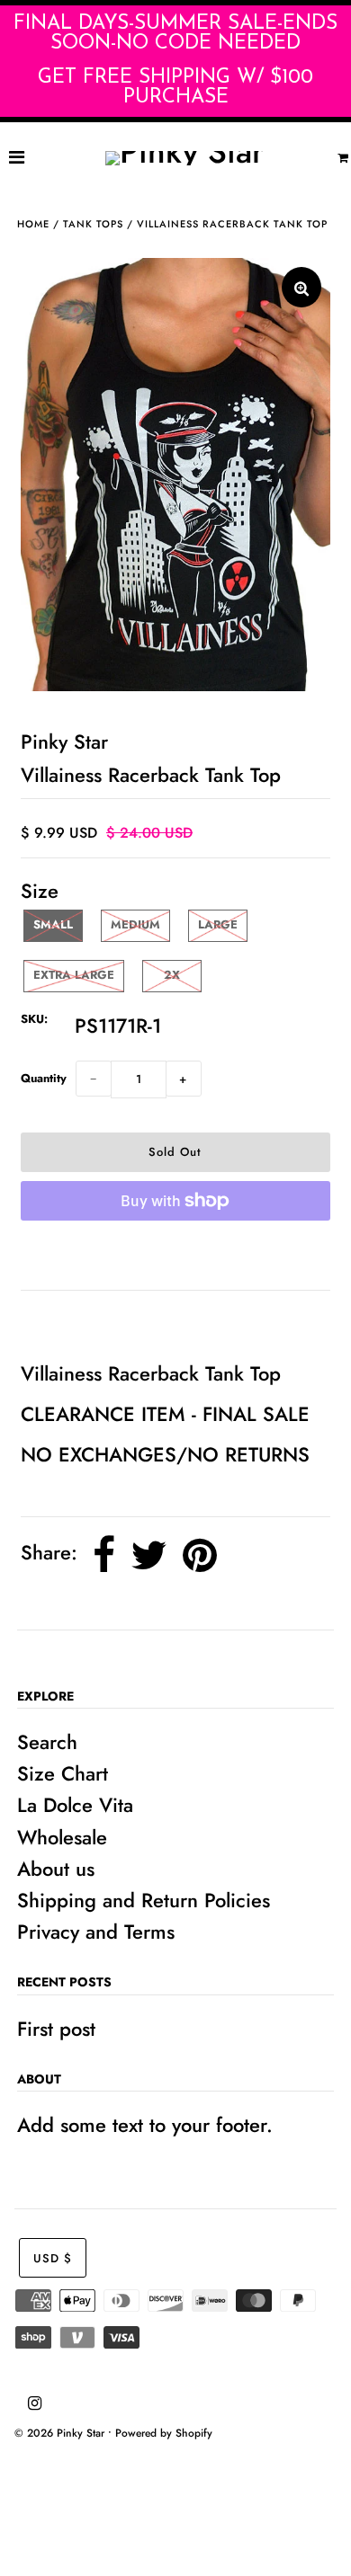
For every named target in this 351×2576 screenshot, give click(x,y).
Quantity (44, 1078)
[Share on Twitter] (149, 1555)
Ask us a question (106, 1324)
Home (33, 224)
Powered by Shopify (164, 2433)
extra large (74, 975)
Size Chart (63, 1773)
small (53, 924)
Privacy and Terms (96, 1932)
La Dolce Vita (75, 1805)
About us (56, 1869)
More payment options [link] (175, 1256)
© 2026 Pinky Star (59, 2433)
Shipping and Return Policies (144, 1900)
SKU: (34, 1019)
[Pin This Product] (200, 1555)
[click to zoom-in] (301, 287)
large (218, 924)
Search (47, 1742)
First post (56, 2029)
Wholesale (62, 1837)
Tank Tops (93, 224)
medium (135, 924)
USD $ (53, 2258)
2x (172, 975)
